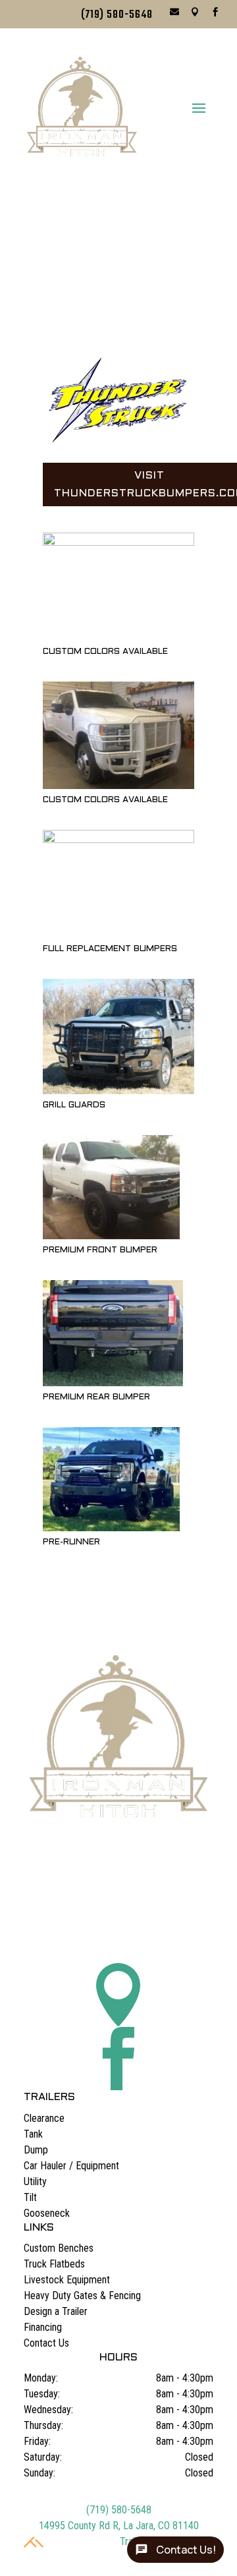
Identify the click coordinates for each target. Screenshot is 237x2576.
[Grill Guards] (118, 1091)
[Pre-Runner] (111, 1528)
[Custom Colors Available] (118, 542)
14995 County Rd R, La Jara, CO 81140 (119, 2526)
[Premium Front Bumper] (111, 1236)
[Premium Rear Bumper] (113, 1383)
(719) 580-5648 (117, 15)
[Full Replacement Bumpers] (118, 839)
